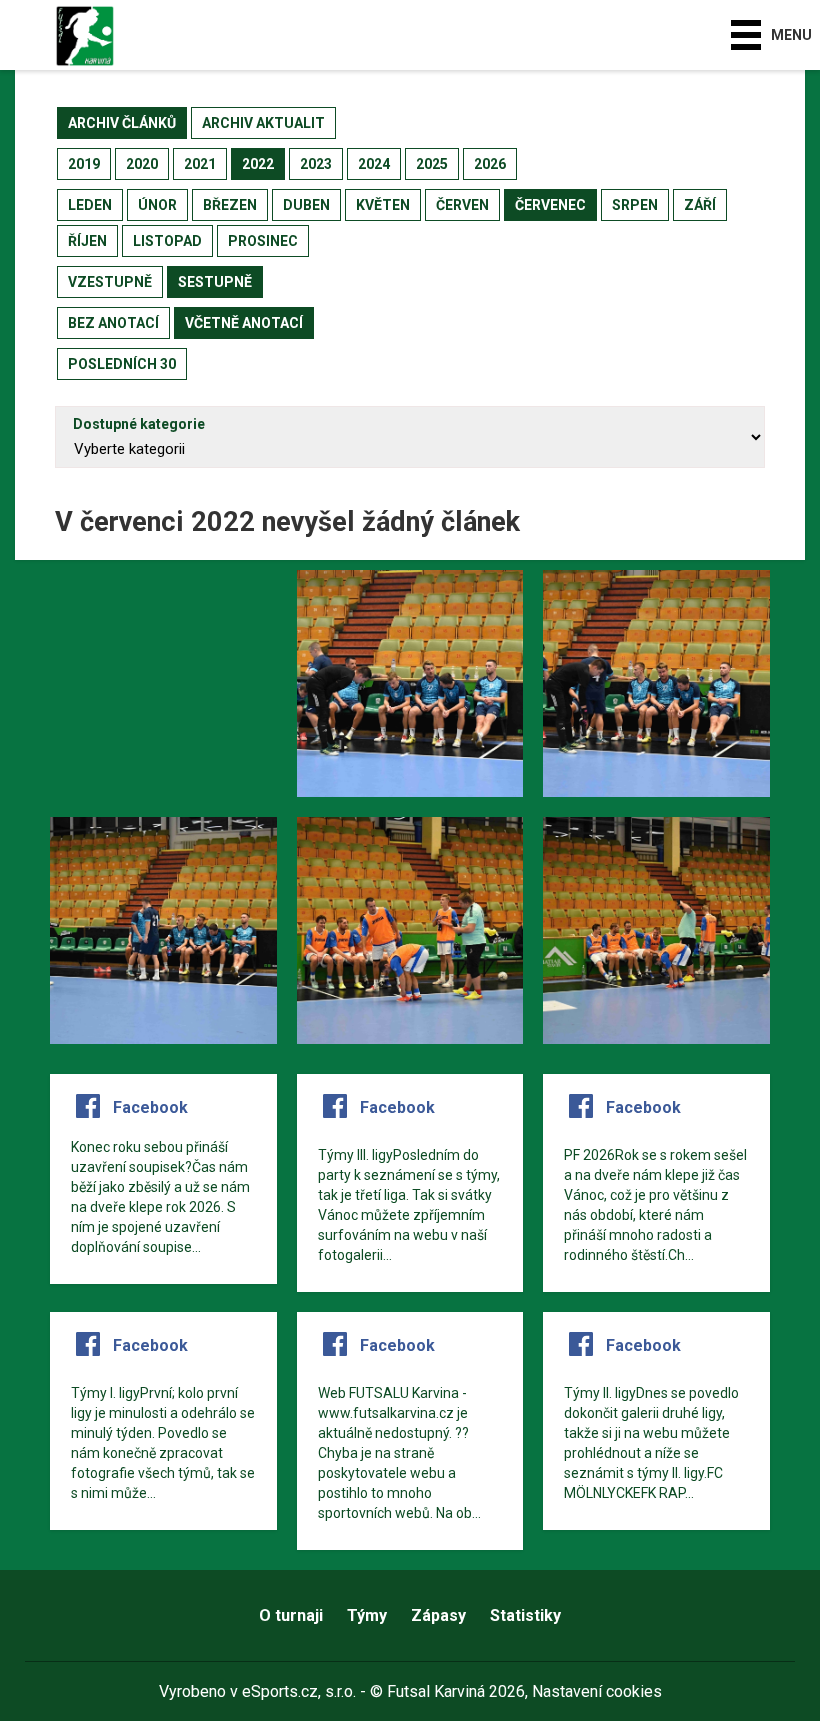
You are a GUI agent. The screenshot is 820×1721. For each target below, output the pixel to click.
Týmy (367, 1615)
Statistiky (525, 1615)
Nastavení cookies (597, 1691)
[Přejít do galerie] (163, 683)
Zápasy (438, 1615)
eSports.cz (280, 1691)
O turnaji (291, 1615)
